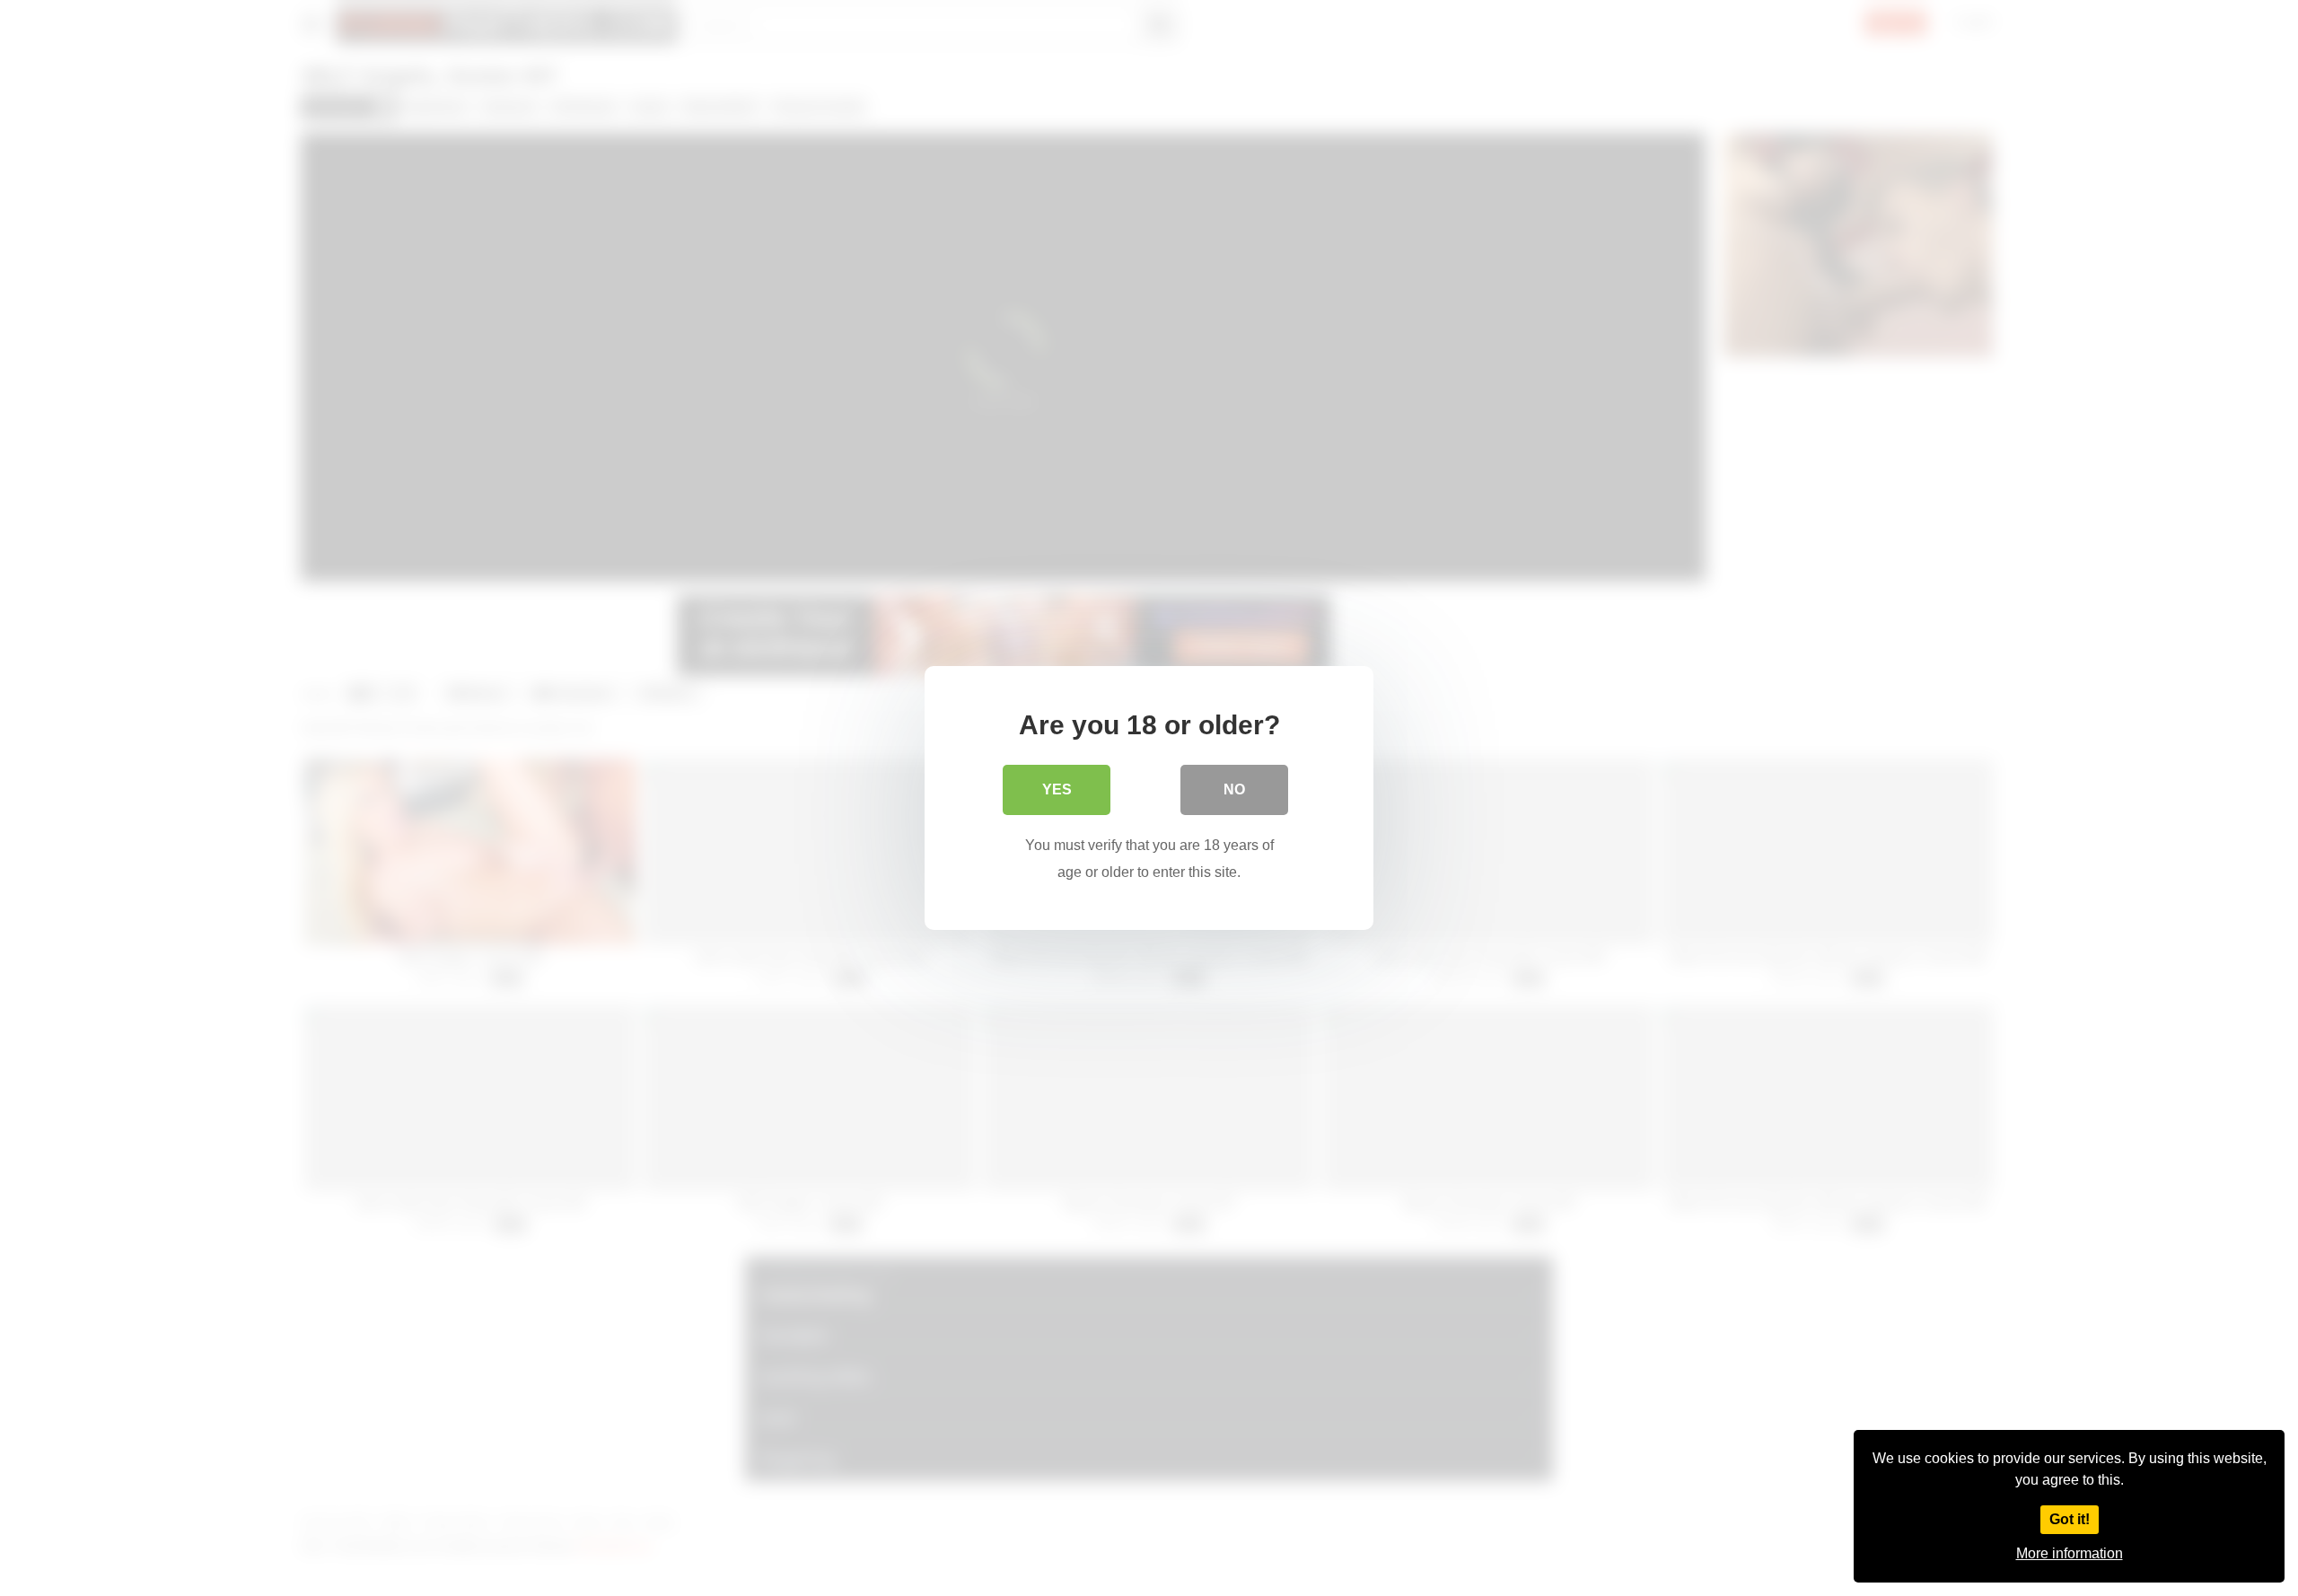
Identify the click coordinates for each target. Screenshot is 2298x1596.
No (1234, 789)
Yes (1057, 789)
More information (2070, 1553)
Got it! (2070, 1519)
